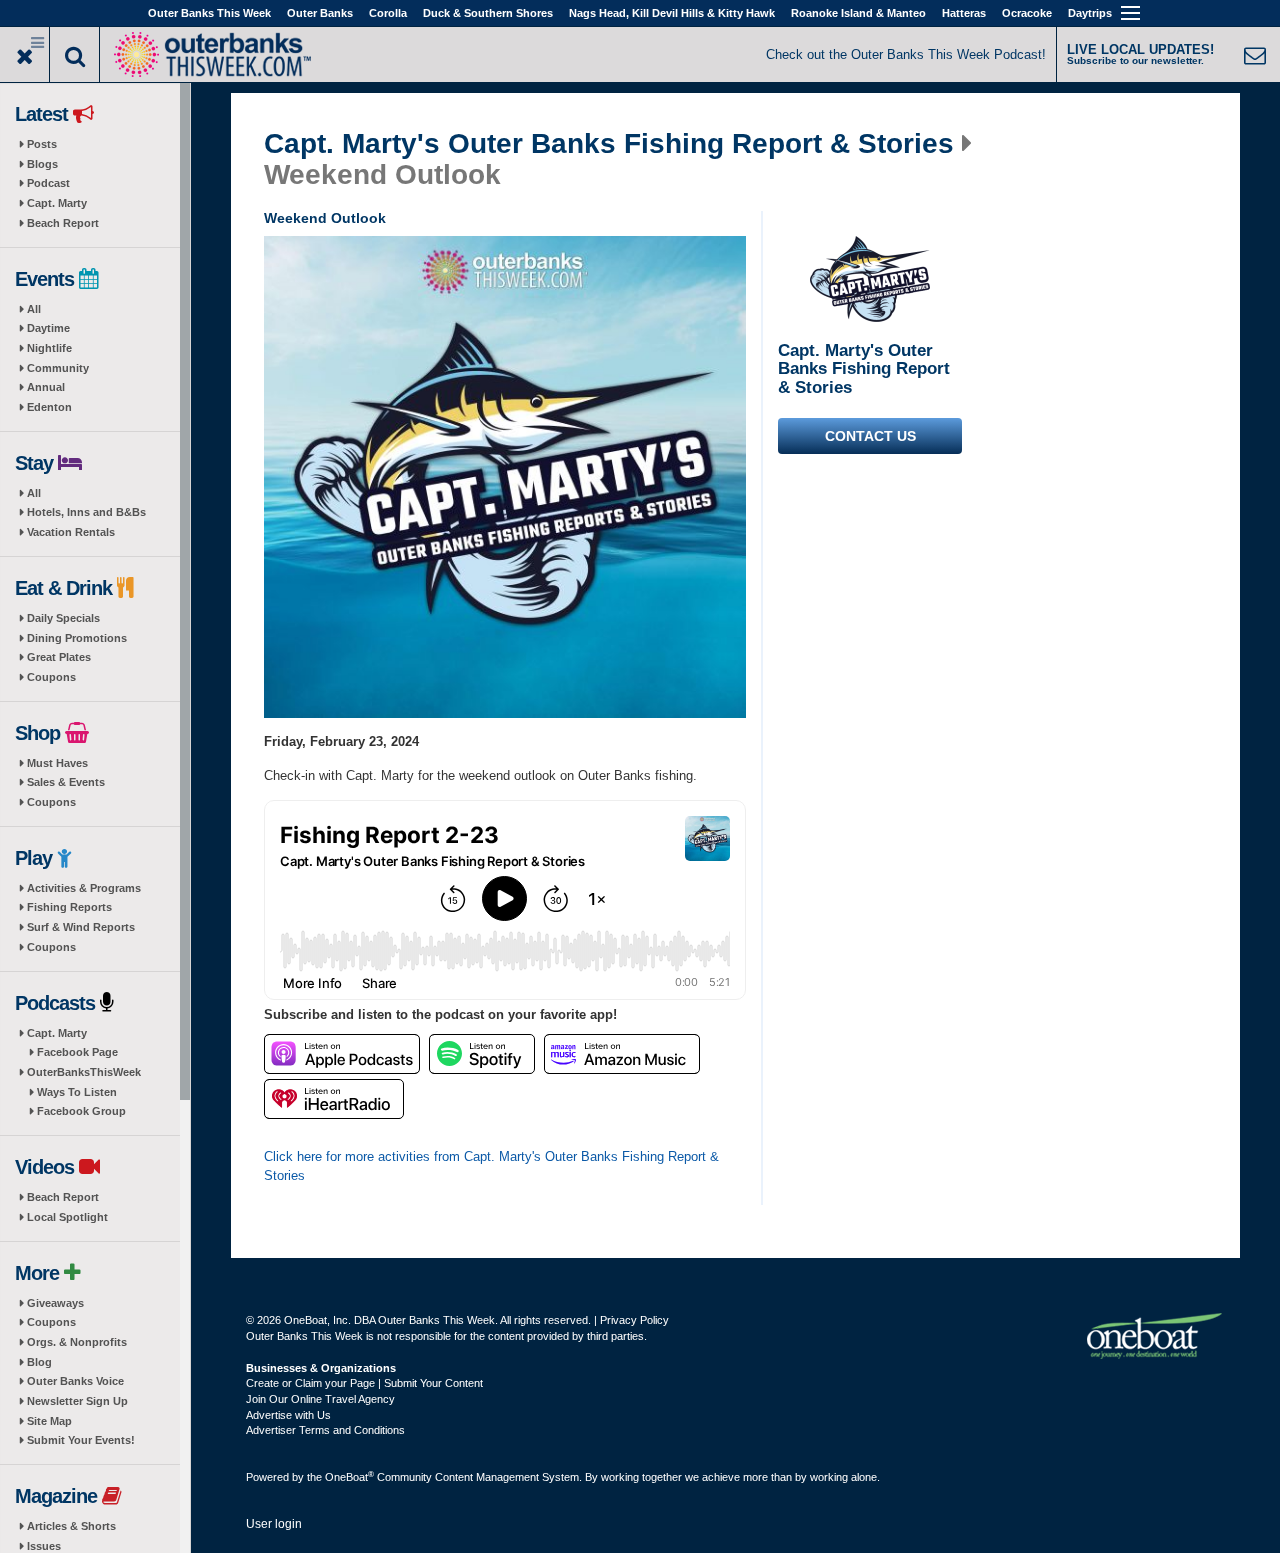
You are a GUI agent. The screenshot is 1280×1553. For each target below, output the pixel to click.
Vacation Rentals (71, 532)
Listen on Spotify (482, 1054)
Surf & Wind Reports (81, 927)
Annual (46, 387)
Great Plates (59, 657)
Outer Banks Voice (75, 1381)
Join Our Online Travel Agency (320, 1399)
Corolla (388, 13)
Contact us (870, 436)
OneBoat (349, 1477)
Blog (39, 1362)
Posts (42, 144)
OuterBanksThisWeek (84, 1072)
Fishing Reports (69, 907)
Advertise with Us (288, 1415)
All (34, 309)
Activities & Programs (84, 888)
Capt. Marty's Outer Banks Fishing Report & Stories (609, 144)
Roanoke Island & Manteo (858, 13)
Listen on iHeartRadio (334, 1099)
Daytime (48, 328)
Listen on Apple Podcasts (342, 1054)
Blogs (42, 164)
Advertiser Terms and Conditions (325, 1430)
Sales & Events (66, 782)
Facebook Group (81, 1111)
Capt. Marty (57, 203)
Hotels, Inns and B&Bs (86, 512)
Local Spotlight (67, 1217)
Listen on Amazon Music (622, 1054)
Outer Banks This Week (209, 13)
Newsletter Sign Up (77, 1401)
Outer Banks (320, 13)
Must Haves (57, 763)
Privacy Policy (634, 1320)
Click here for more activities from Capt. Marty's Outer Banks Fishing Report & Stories (491, 1166)
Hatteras (964, 13)
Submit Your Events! (81, 1440)
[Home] (212, 52)
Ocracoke (1027, 13)
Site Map (49, 1421)
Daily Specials (63, 618)
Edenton (49, 407)
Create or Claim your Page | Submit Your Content (364, 1383)
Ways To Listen (77, 1092)
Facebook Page (77, 1052)
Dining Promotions (77, 638)
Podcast (48, 183)
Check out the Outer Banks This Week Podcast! (906, 54)
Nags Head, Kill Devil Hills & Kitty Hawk (672, 13)
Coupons (51, 677)
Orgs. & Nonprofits (77, 1342)
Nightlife (49, 348)
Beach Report (63, 223)
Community (58, 368)
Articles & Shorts (71, 1526)
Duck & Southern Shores (488, 13)
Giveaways (55, 1303)
